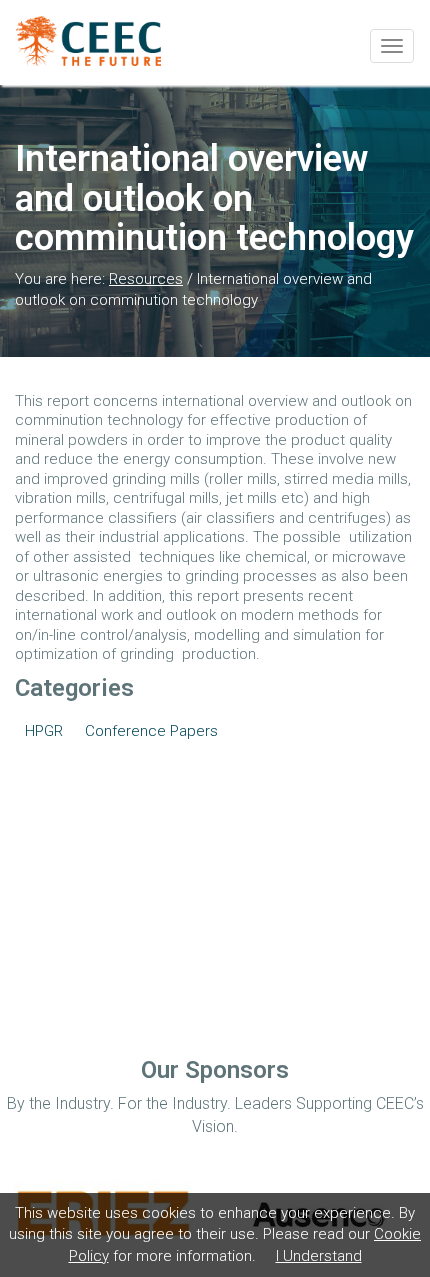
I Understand (319, 1256)
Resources (146, 279)
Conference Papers (151, 731)
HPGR (44, 731)
